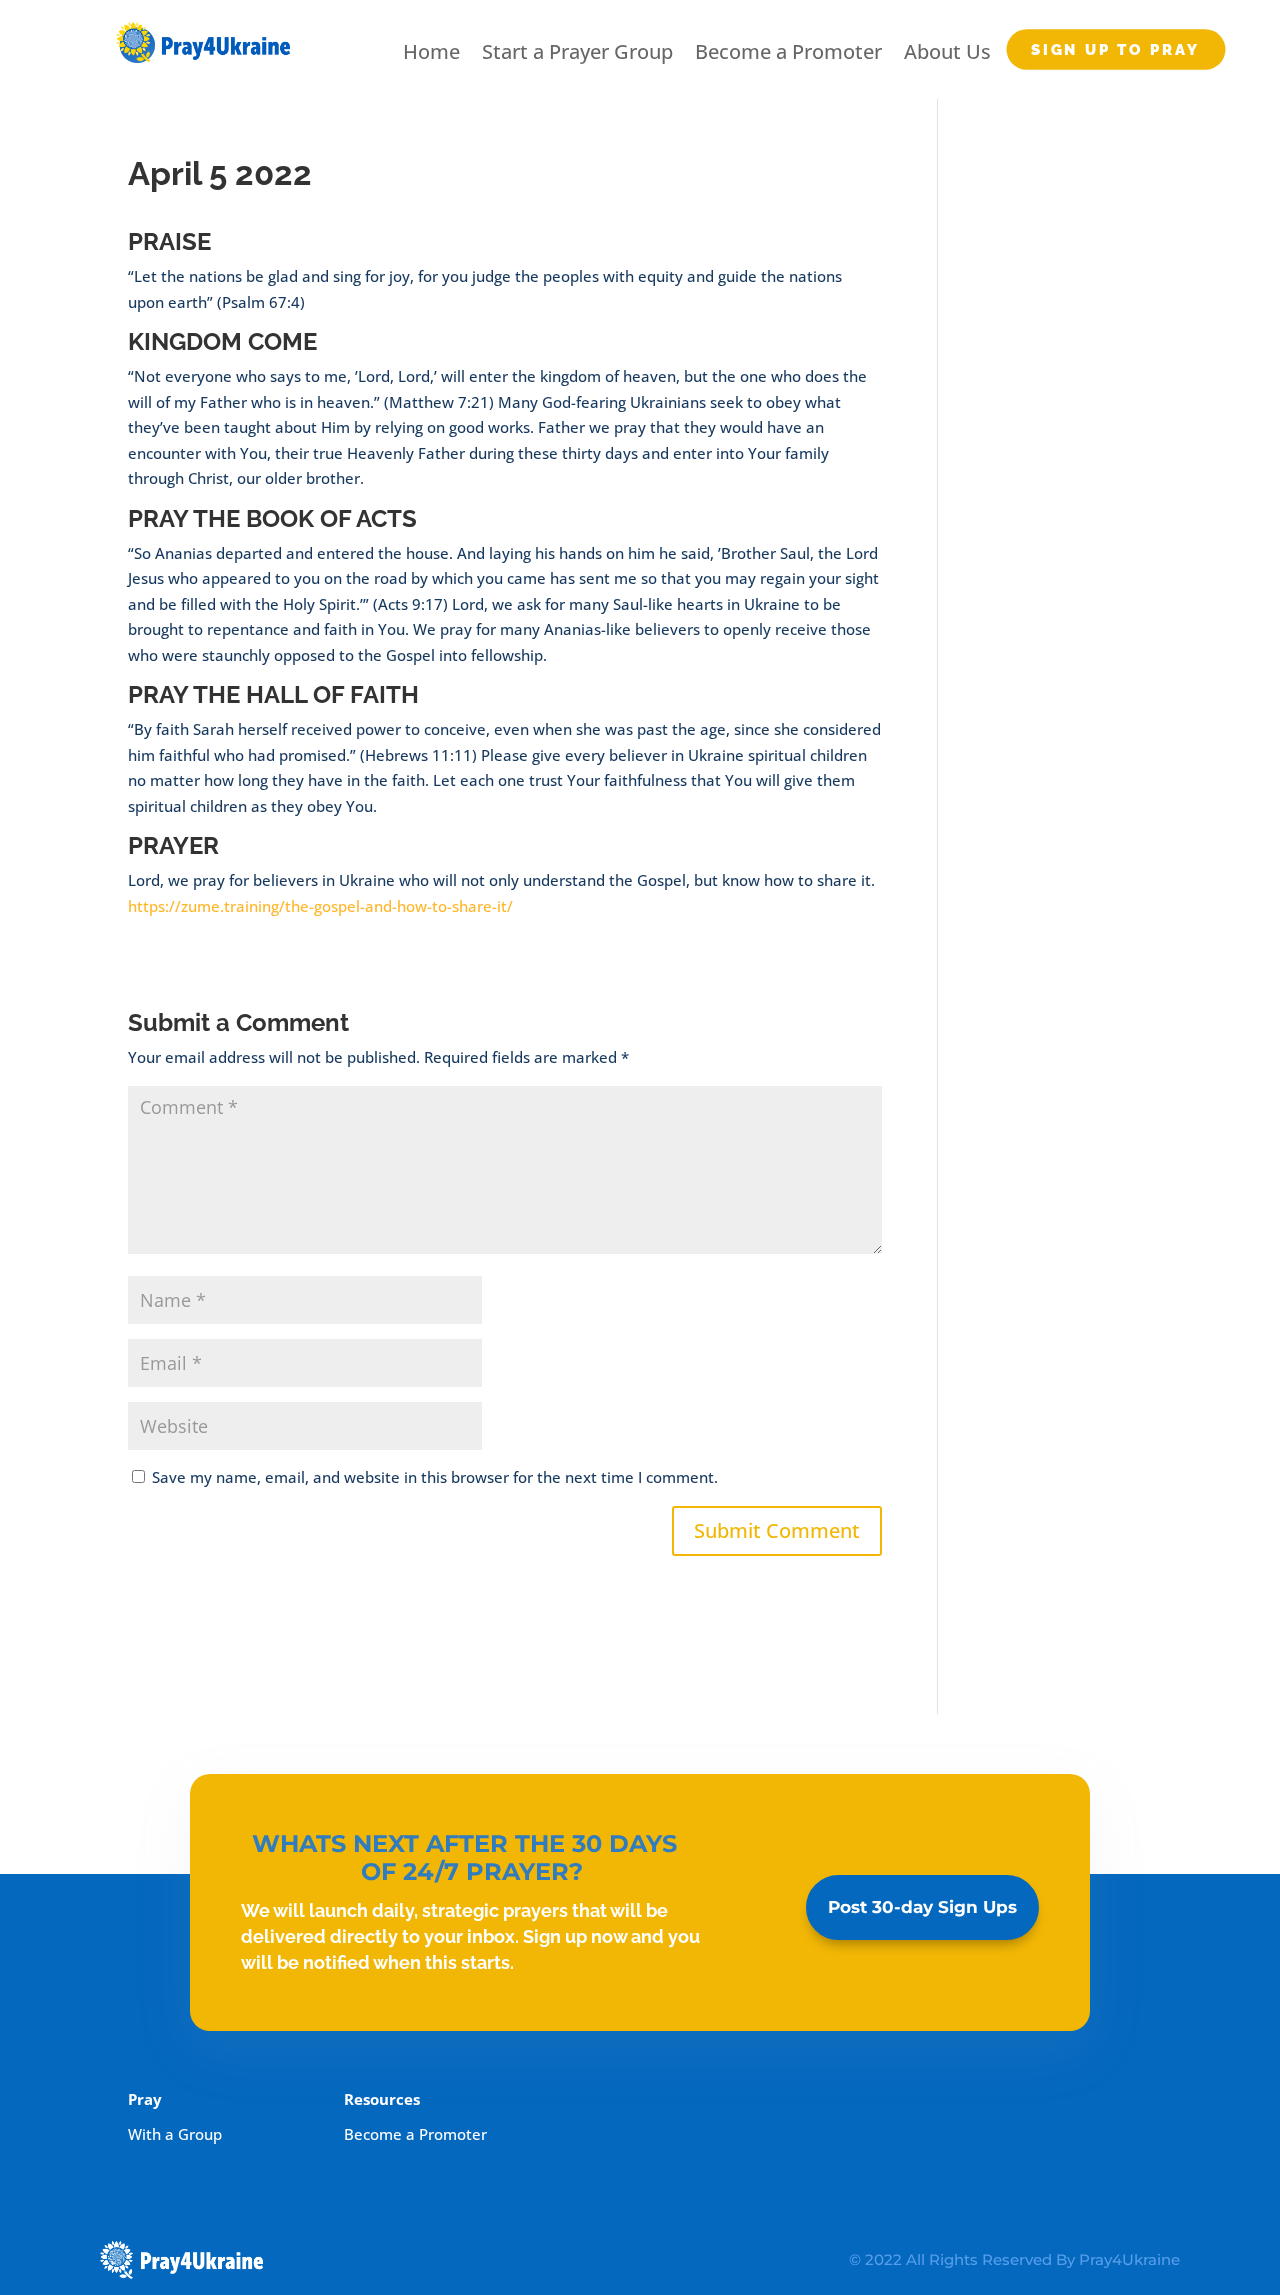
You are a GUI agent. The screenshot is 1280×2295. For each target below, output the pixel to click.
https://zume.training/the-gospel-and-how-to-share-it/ (320, 906)
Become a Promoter (788, 51)
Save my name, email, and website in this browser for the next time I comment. (435, 1477)
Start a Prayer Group (577, 51)
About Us (947, 51)
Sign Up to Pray (1116, 49)
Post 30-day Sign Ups (922, 1907)
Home (431, 51)
